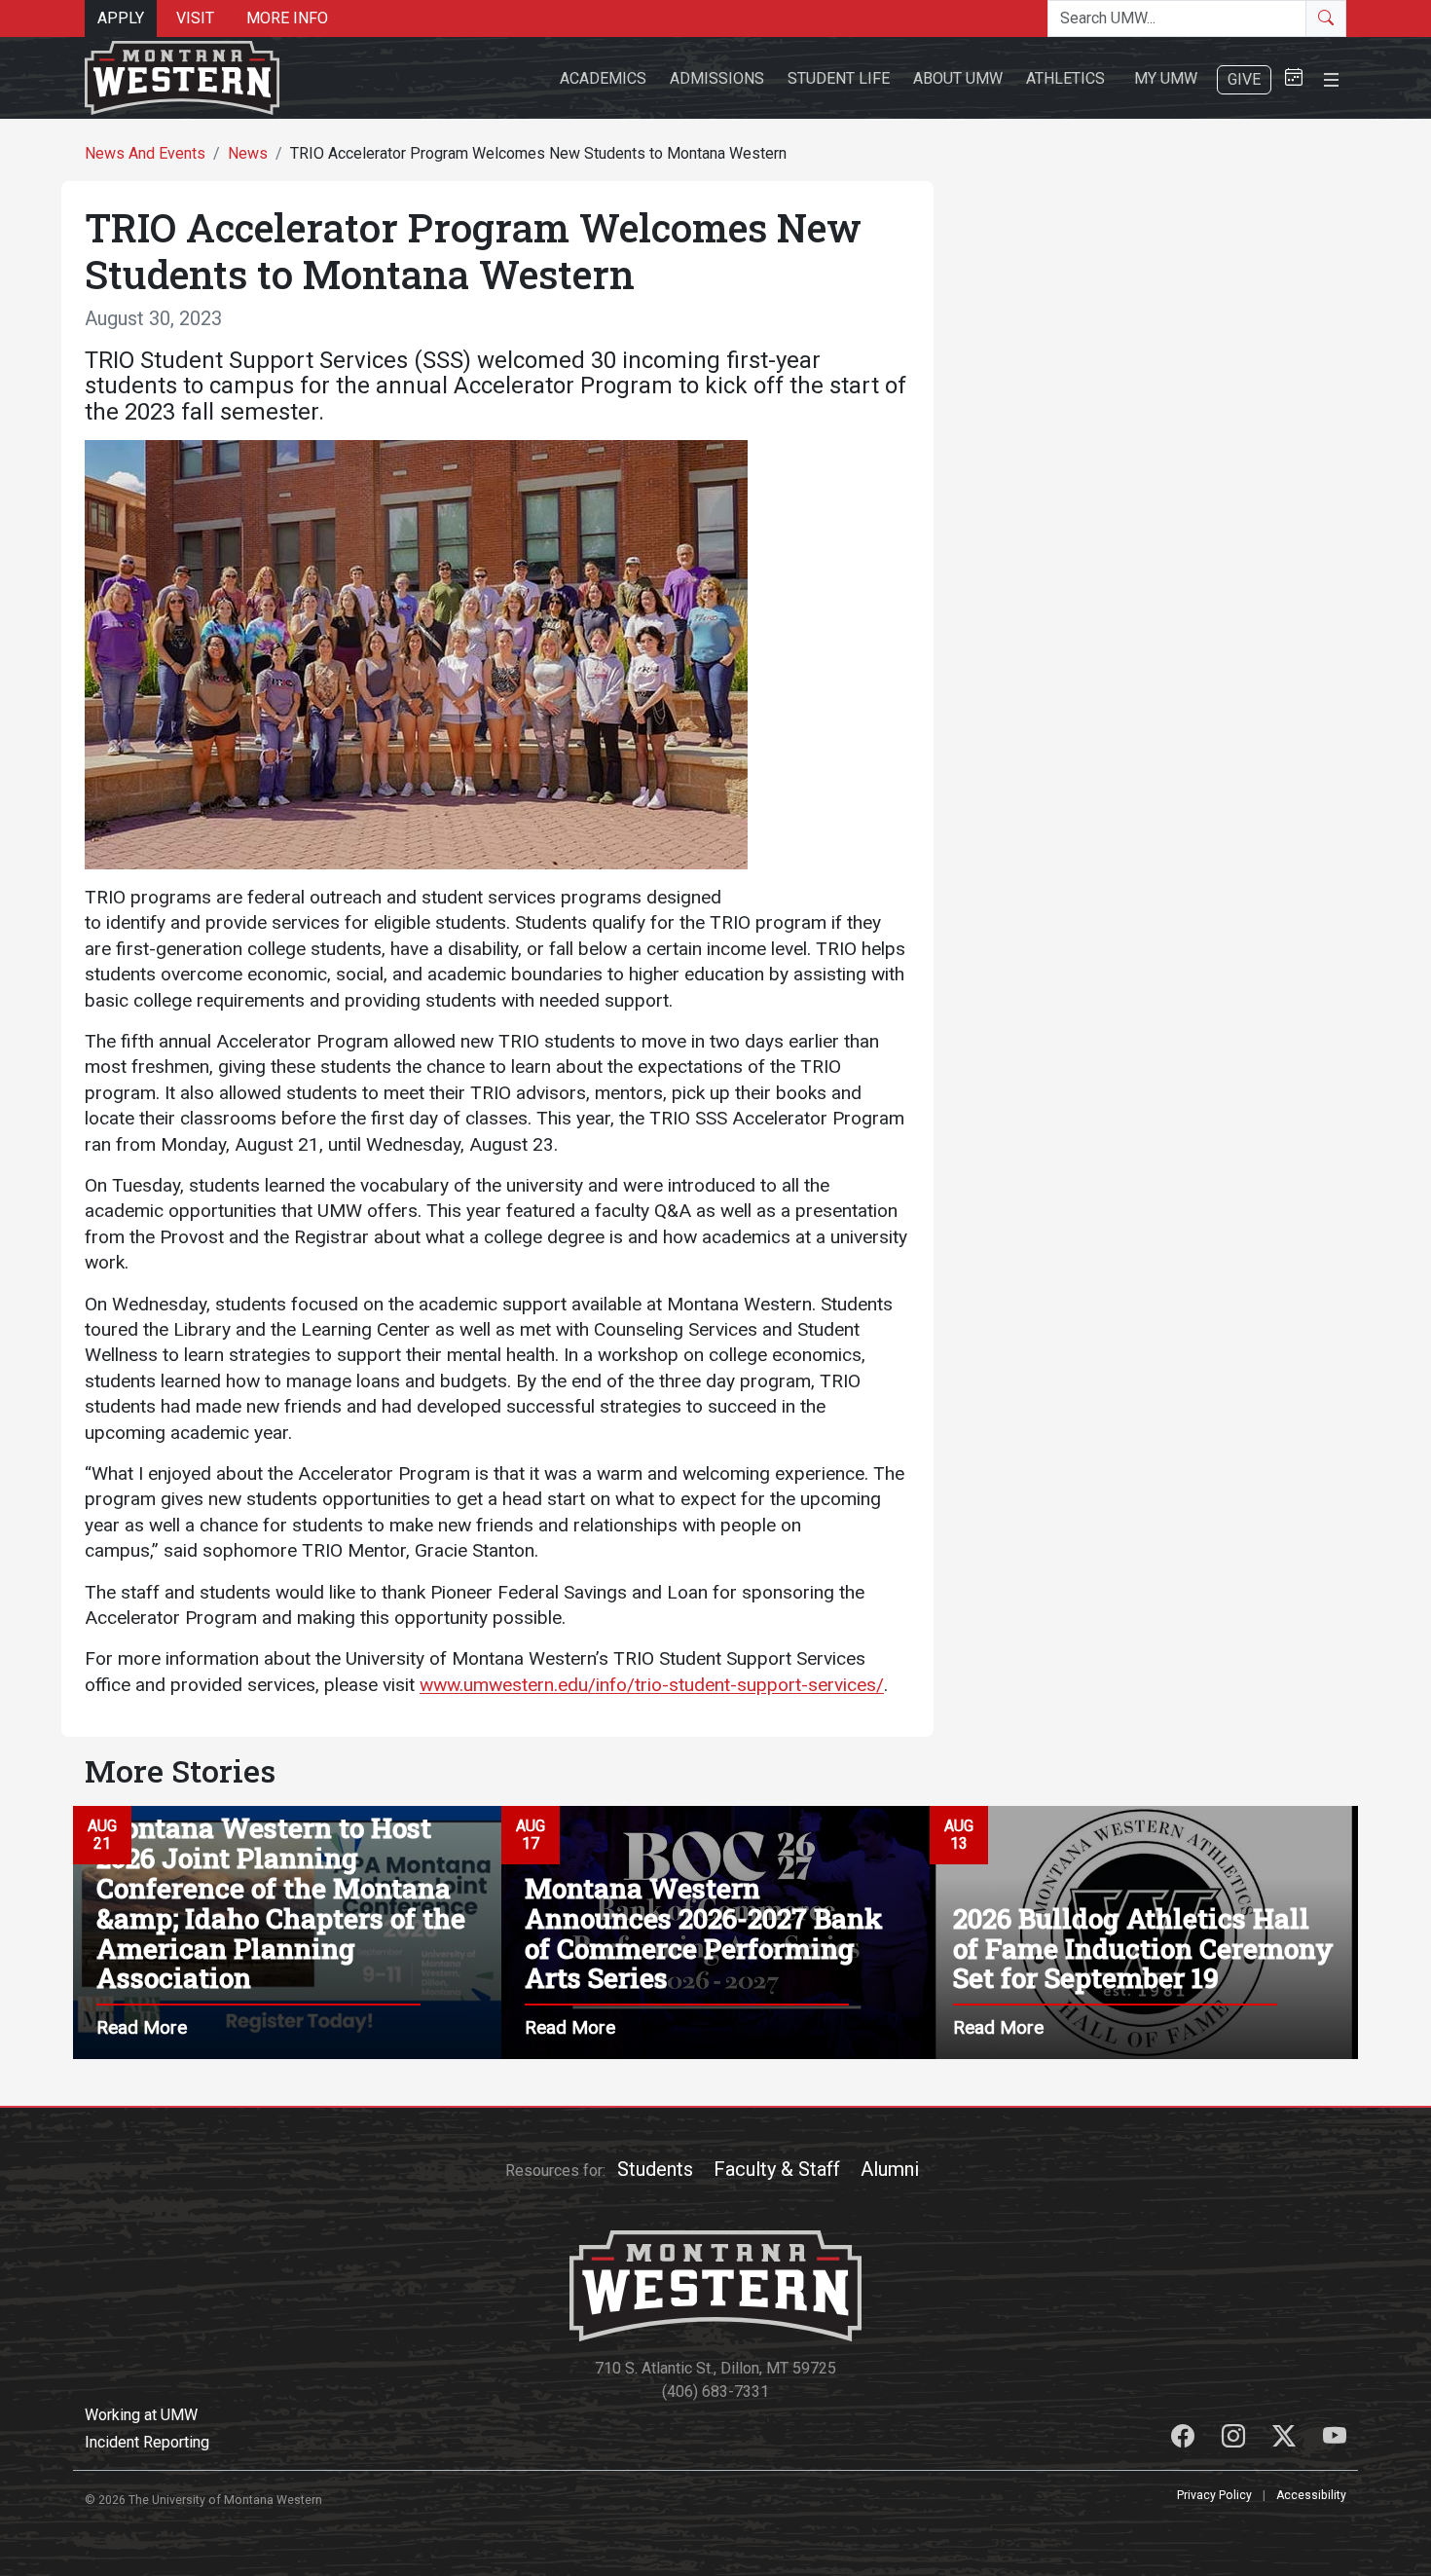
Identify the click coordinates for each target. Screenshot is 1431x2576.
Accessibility (1311, 2495)
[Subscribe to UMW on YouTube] (1335, 2439)
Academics (603, 78)
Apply (121, 18)
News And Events (145, 153)
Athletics (1065, 78)
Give (1244, 79)
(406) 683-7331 (715, 2392)
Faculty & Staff (777, 2169)
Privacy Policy (1214, 2495)
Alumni (890, 2169)
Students (655, 2169)
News (248, 153)
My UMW (1166, 78)
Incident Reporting (147, 2442)
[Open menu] (1331, 77)
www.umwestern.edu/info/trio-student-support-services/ (652, 1685)
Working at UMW (141, 2415)
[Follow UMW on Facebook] (1185, 2439)
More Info (287, 18)
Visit (195, 18)
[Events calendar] (1294, 78)
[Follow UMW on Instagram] (1235, 2439)
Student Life (839, 78)
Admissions (717, 78)
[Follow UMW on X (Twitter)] (1286, 2439)
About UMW (958, 78)
